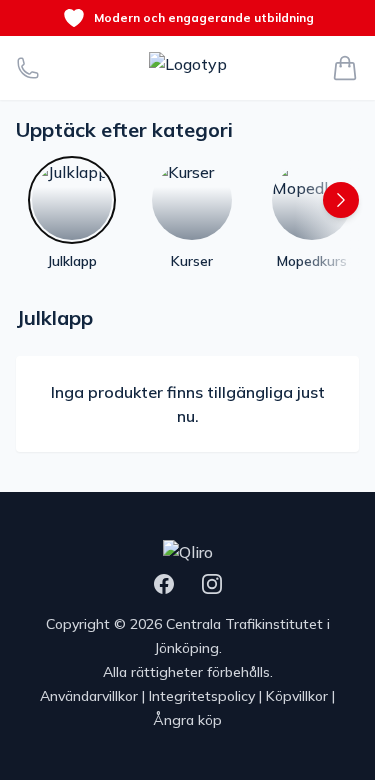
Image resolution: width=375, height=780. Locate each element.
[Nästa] (341, 200)
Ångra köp (187, 720)
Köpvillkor (297, 696)
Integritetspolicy (202, 696)
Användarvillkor (89, 696)
